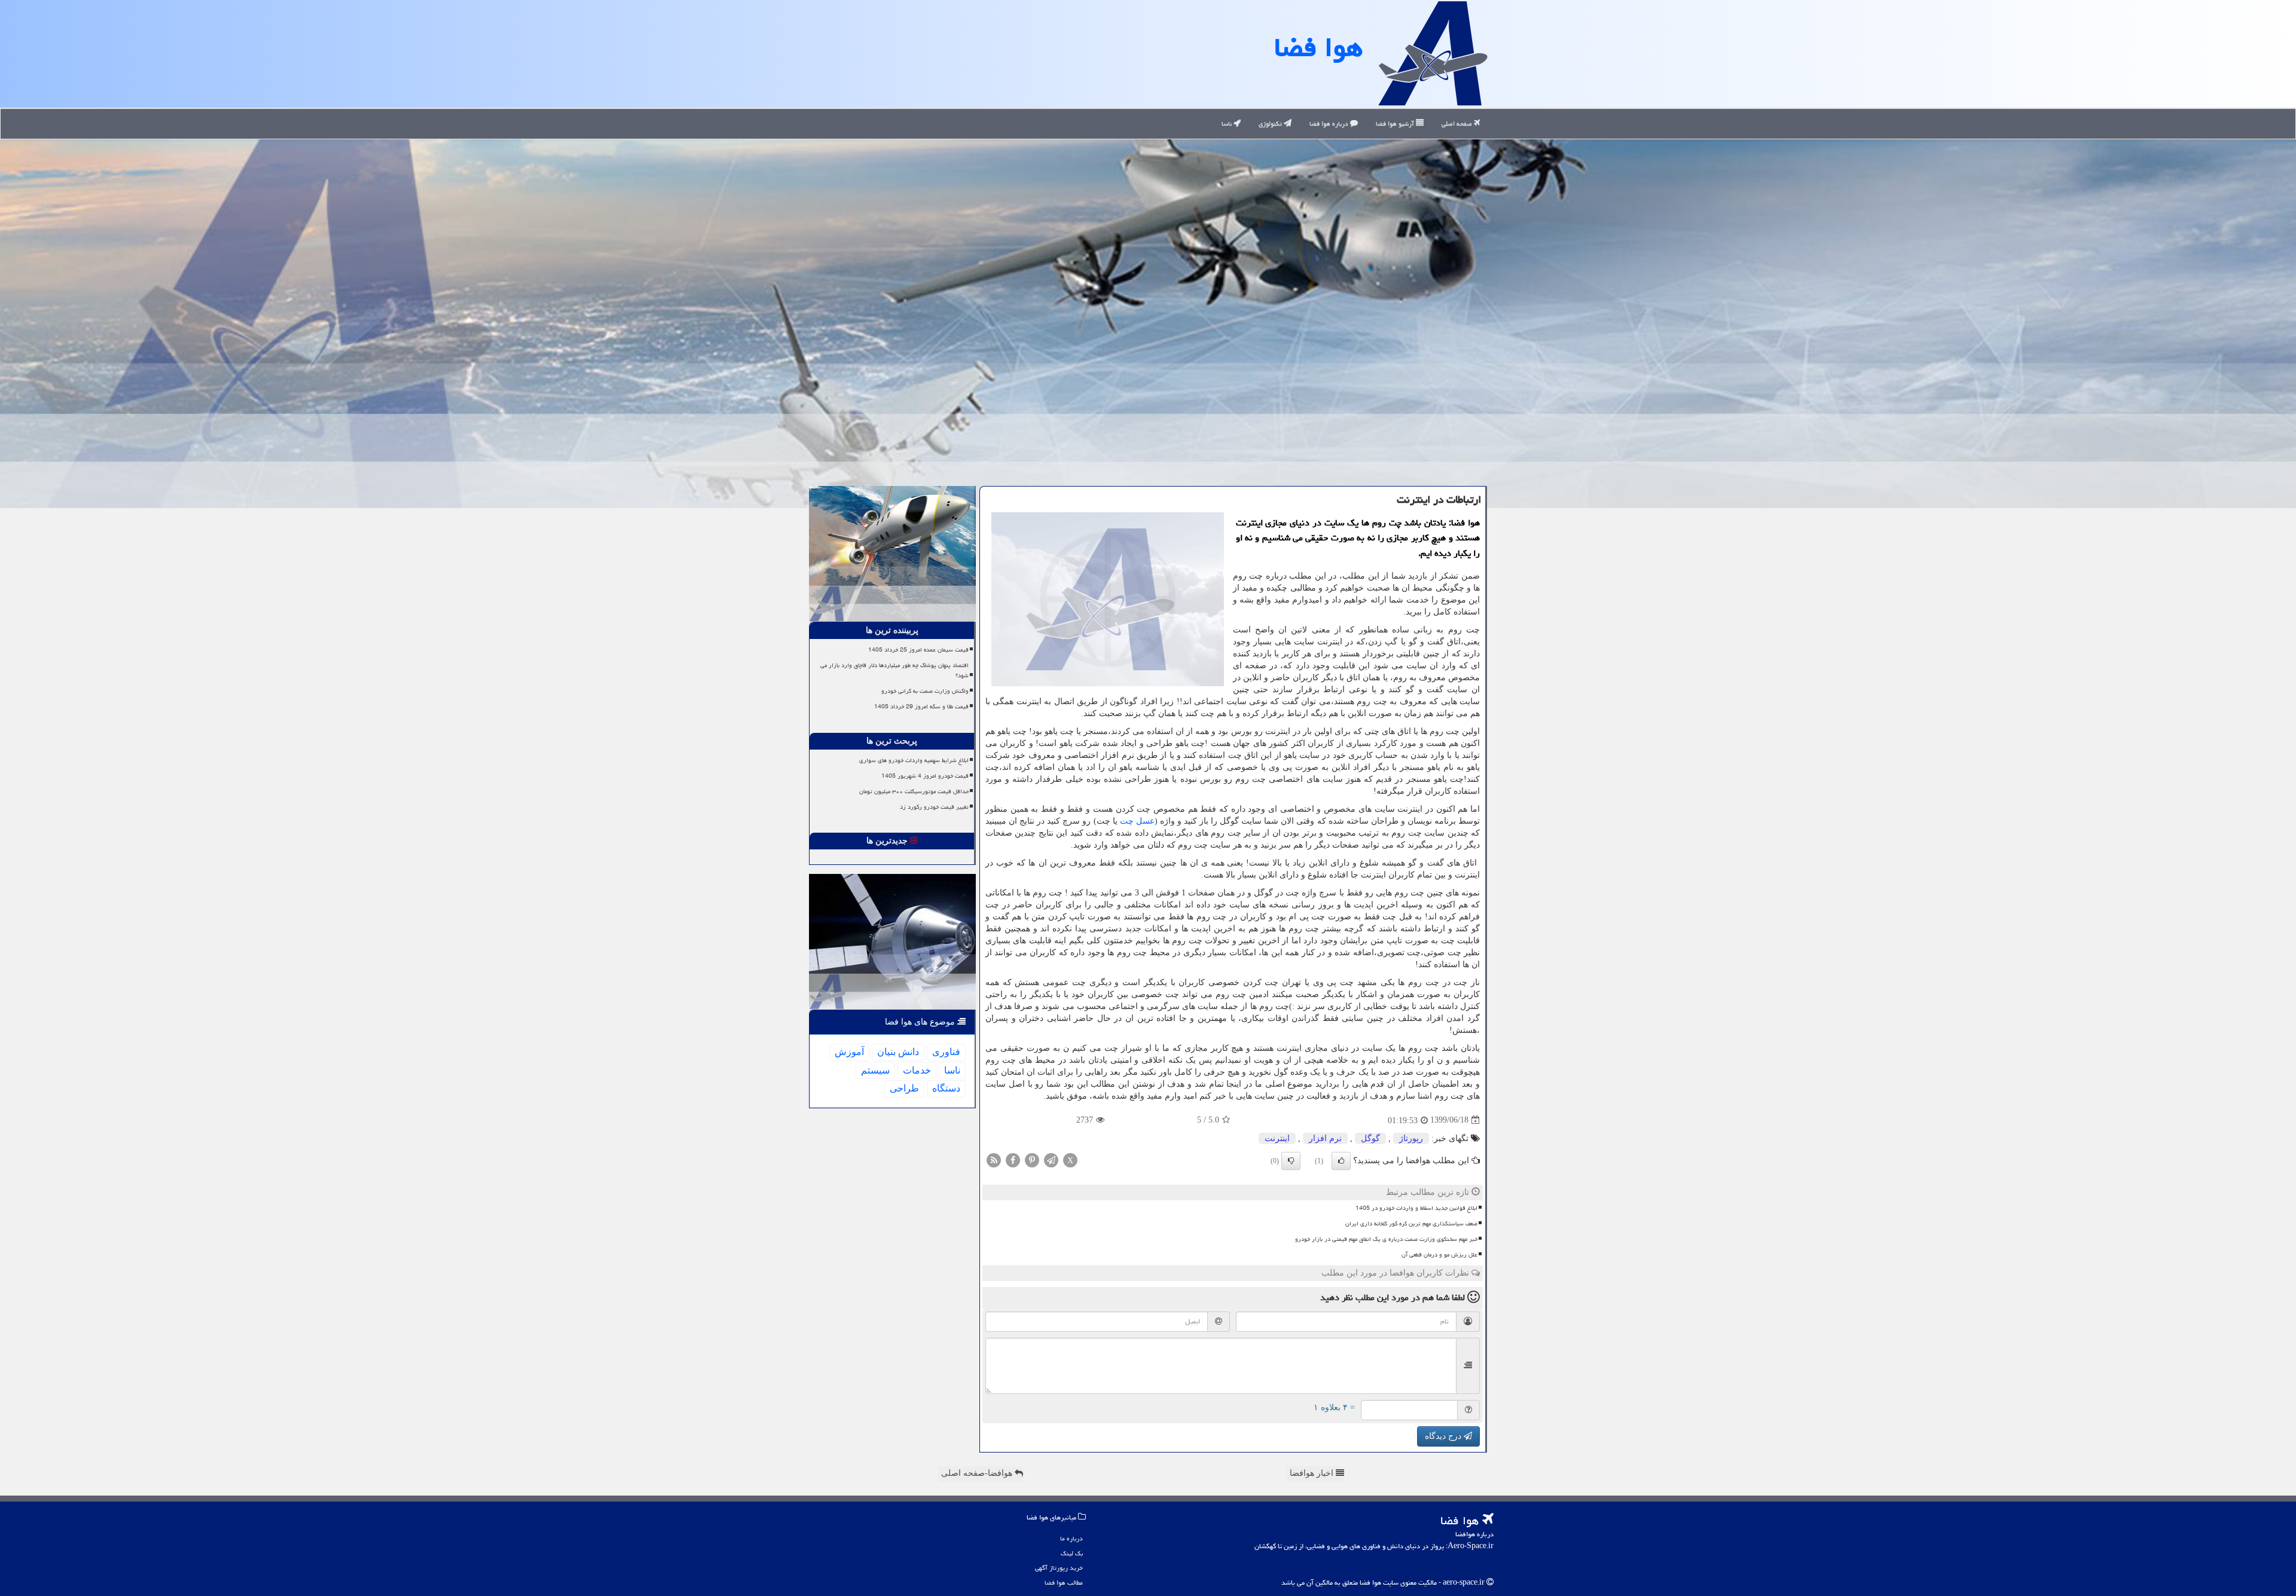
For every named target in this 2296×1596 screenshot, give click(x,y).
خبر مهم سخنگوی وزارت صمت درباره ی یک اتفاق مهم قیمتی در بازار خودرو (1386, 1239)
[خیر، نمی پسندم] (1291, 1161)
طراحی (904, 1088)
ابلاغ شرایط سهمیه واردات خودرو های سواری (914, 760)
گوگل (1370, 1138)
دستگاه (946, 1088)
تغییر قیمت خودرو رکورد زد (934, 807)
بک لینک (1072, 1553)
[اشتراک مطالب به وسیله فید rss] (994, 1159)
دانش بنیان (898, 1052)
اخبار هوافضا (1313, 1473)
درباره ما (1071, 1538)
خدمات (917, 1070)
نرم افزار (1325, 1138)
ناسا (1228, 123)
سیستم (875, 1070)
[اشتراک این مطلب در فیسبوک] (1013, 1159)
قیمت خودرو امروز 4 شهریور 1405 (925, 776)
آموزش (849, 1052)
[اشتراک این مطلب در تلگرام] (1051, 1159)
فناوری (946, 1052)
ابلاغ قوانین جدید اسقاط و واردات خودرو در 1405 (1416, 1208)
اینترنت (1277, 1138)
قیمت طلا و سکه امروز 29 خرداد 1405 (921, 707)
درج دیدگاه (1444, 1436)
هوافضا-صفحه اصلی (978, 1473)
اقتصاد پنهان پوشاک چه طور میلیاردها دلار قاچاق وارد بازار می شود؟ (894, 670)
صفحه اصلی (1458, 123)
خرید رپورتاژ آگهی (1059, 1568)
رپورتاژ (1411, 1138)
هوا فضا (1318, 47)
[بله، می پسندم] (1341, 1161)
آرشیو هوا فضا (1396, 123)
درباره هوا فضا (1330, 123)
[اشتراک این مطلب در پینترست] (1032, 1159)
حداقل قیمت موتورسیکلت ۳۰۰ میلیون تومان (914, 791)
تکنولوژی (1271, 123)
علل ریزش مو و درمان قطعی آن (1439, 1255)
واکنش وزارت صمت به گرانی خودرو (925, 691)
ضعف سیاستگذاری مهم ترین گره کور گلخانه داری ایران (1411, 1224)
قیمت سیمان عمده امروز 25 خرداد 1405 (918, 650)
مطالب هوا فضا (1064, 1583)
